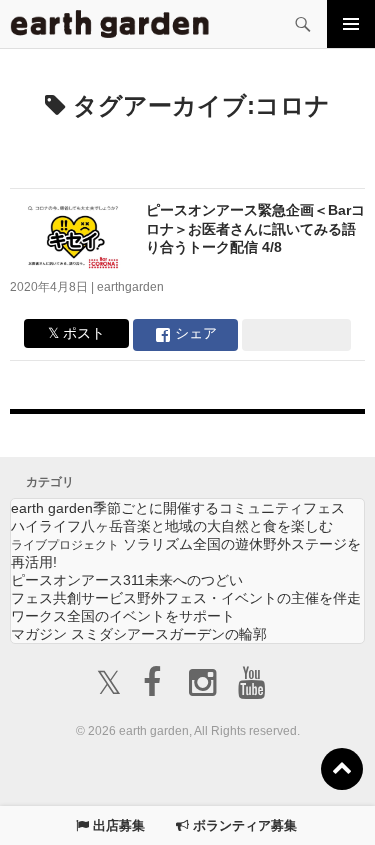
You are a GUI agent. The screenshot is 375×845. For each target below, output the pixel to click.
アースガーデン (110, 24)
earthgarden (130, 287)
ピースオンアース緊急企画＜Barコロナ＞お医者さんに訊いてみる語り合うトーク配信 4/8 (255, 228)
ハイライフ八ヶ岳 (172, 526)
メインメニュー (351, 24)
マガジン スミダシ (139, 634)
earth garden (178, 508)
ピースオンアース (127, 580)
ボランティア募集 (243, 825)
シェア (194, 333)
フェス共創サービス (186, 598)
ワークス (123, 616)
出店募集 (117, 825)
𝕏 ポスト (76, 333)
